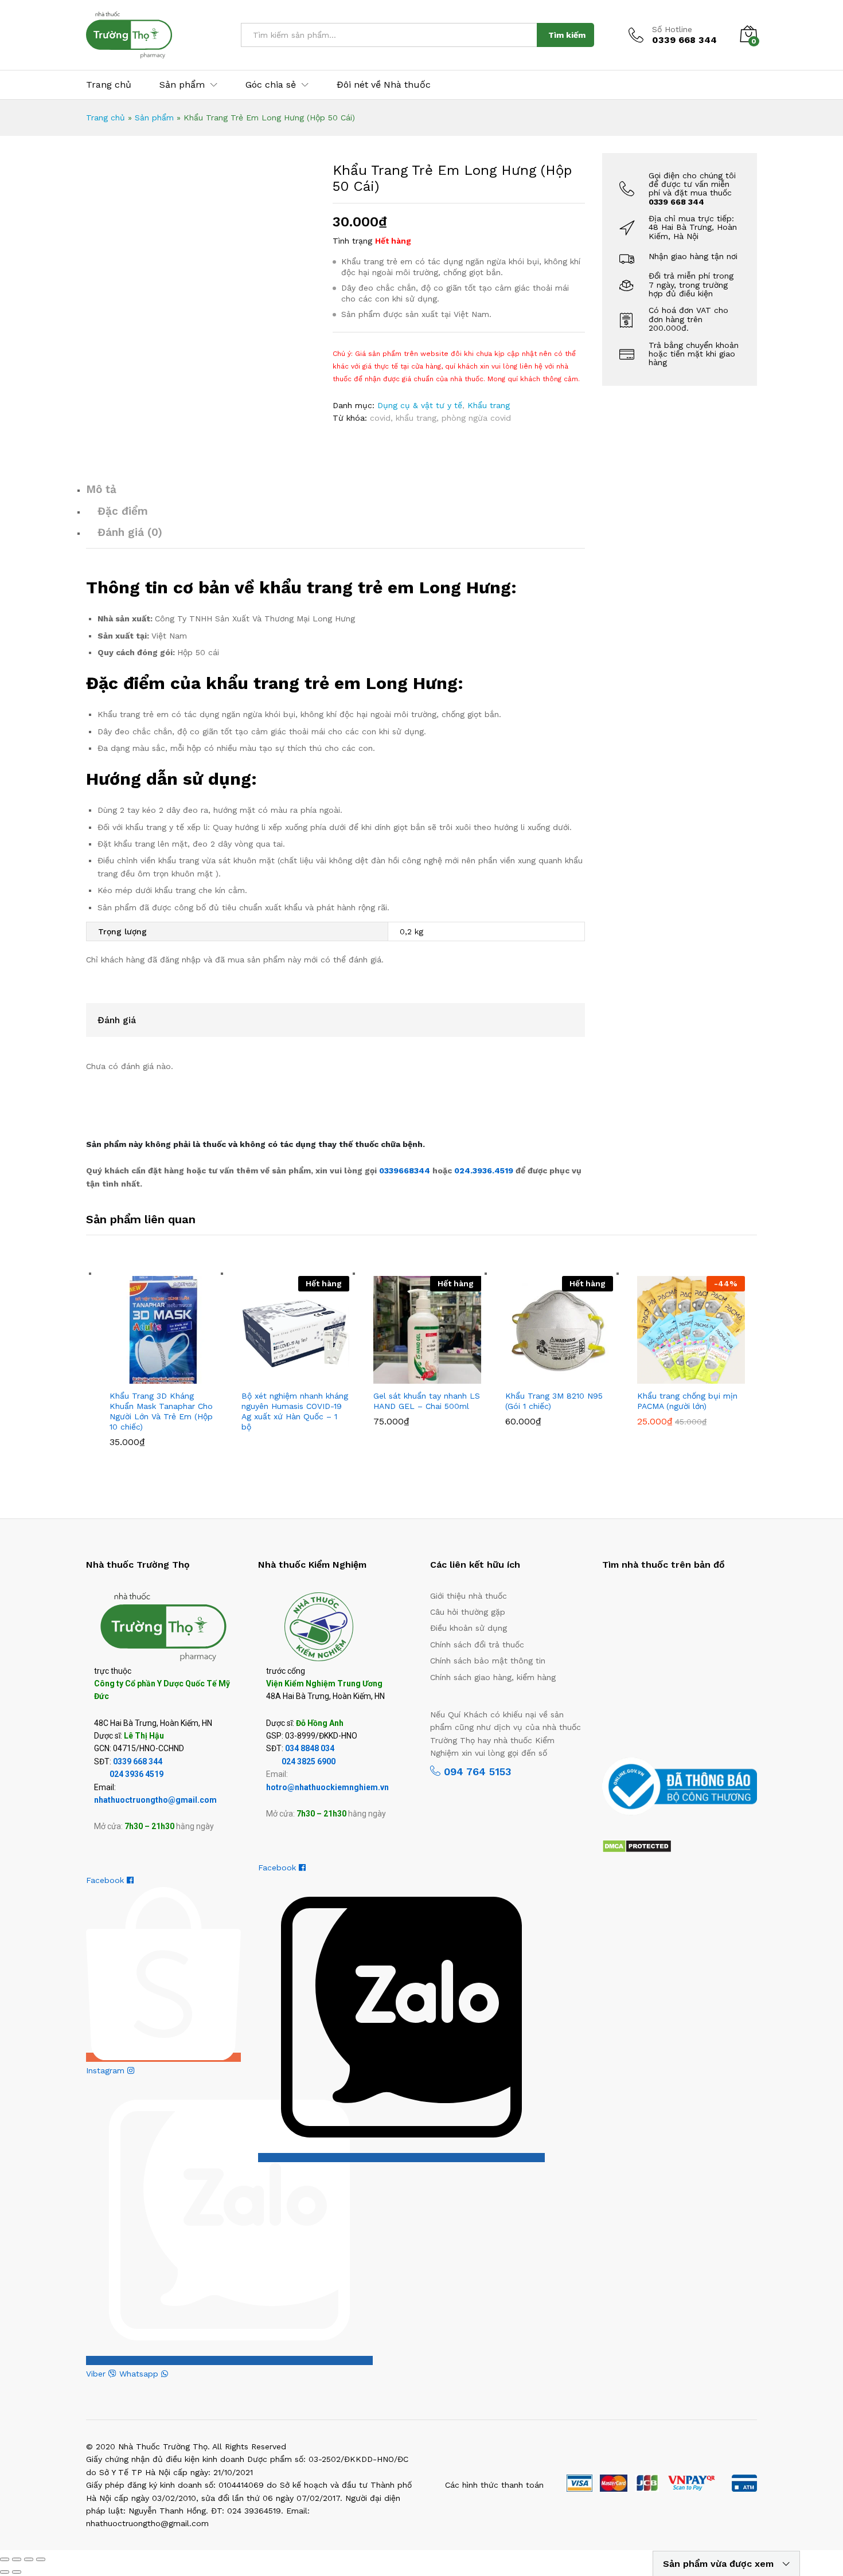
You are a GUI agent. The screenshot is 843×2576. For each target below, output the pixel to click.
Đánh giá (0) (130, 532)
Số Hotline (672, 29)
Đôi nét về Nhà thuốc (384, 85)
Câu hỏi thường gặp (468, 1612)
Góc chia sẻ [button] (271, 85)
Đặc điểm (123, 511)
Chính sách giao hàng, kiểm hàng (493, 1677)
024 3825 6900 (309, 1761)
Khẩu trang (489, 405)
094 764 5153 (476, 1772)
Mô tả (101, 489)
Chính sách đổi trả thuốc (477, 1645)
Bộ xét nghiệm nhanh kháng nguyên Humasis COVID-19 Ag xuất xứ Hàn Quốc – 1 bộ (295, 1412)
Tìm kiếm (567, 35)
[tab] (335, 494)
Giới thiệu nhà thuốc (469, 1596)
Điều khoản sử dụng (469, 1628)
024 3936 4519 (136, 1774)
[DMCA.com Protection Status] (637, 1845)
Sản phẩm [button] (182, 85)
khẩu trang (416, 418)
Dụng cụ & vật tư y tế (420, 405)
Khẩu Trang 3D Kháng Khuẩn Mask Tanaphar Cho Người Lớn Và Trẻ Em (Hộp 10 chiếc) (161, 1412)
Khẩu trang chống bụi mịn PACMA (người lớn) (687, 1401)
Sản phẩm (154, 118)
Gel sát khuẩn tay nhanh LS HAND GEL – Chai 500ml (427, 1401)
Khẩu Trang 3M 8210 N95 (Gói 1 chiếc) (554, 1401)
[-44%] (691, 1329)
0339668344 (406, 1170)
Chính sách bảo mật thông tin (488, 1661)
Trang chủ (109, 85)
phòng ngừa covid (476, 418)
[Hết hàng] (295, 1329)
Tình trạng (352, 241)
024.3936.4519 (485, 1170)
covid (380, 418)
